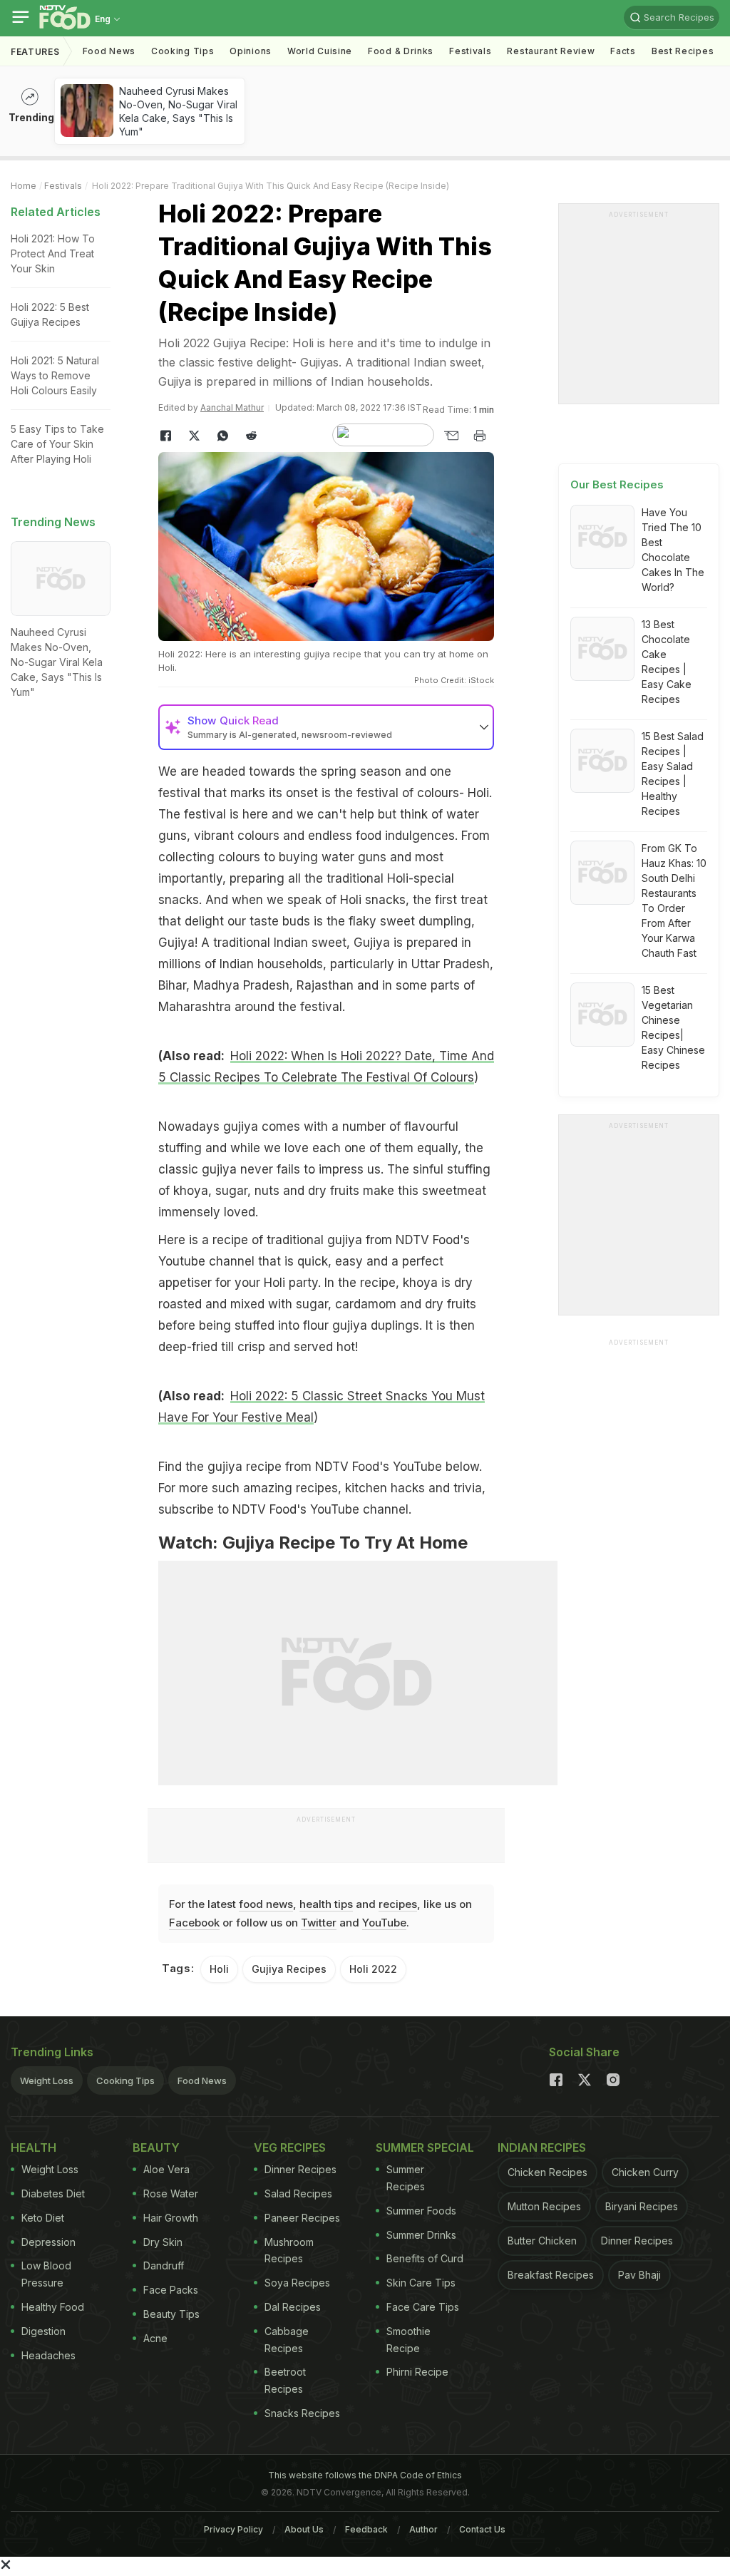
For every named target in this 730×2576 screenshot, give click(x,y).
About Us (304, 2529)
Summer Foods (421, 2211)
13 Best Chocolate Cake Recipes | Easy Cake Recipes (667, 662)
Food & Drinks (401, 51)
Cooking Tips (125, 2080)
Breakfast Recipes (551, 2275)
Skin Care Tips (421, 2283)
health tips (326, 1904)
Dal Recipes (293, 2307)
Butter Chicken (542, 2241)
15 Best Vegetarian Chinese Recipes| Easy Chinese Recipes (673, 1027)
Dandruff (164, 2265)
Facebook (194, 1923)
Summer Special (425, 2147)
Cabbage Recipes (287, 2340)
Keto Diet (43, 2218)
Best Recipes (683, 51)
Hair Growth (171, 2218)
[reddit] (251, 436)
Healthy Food (53, 2307)
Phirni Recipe (417, 2372)
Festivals (470, 51)
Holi (219, 1969)
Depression (48, 2242)
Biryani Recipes (642, 2206)
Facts (623, 51)
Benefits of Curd (425, 2258)
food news (266, 1904)
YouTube (384, 1923)
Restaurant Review (551, 51)
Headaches (48, 2355)
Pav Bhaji (639, 2275)
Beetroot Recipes (285, 2380)
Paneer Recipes (302, 2218)
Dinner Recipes (300, 2169)
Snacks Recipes (302, 2413)
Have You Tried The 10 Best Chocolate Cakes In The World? (673, 550)
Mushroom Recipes (289, 2251)
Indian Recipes (542, 2147)
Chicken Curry (645, 2172)
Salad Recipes (298, 2193)
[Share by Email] (451, 436)
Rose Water (171, 2193)
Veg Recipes (290, 2147)
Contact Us (482, 2529)
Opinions (251, 51)
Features (35, 52)
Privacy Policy (233, 2529)
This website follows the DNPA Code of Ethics (365, 2475)
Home (24, 186)
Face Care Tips (423, 2307)
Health (34, 2147)
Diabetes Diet (53, 2193)
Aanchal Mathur (232, 407)
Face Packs (171, 2290)
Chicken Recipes (547, 2172)
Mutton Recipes (544, 2206)
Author (423, 2529)
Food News (109, 51)
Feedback (366, 2529)
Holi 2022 (373, 1969)
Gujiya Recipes (289, 1969)
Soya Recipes (297, 2283)
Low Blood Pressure (46, 2274)
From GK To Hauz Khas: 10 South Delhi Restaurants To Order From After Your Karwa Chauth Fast (674, 900)
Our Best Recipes (617, 484)
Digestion (43, 2331)
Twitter (319, 1923)
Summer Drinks (421, 2235)
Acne (155, 2338)
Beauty (156, 2147)
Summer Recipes (406, 2178)
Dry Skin (163, 2242)
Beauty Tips (171, 2314)
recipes (398, 1904)
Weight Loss (47, 2080)
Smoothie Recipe (408, 2340)
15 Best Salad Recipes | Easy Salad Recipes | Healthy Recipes (673, 774)
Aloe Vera (166, 2169)
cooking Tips (182, 51)
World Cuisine (320, 51)
